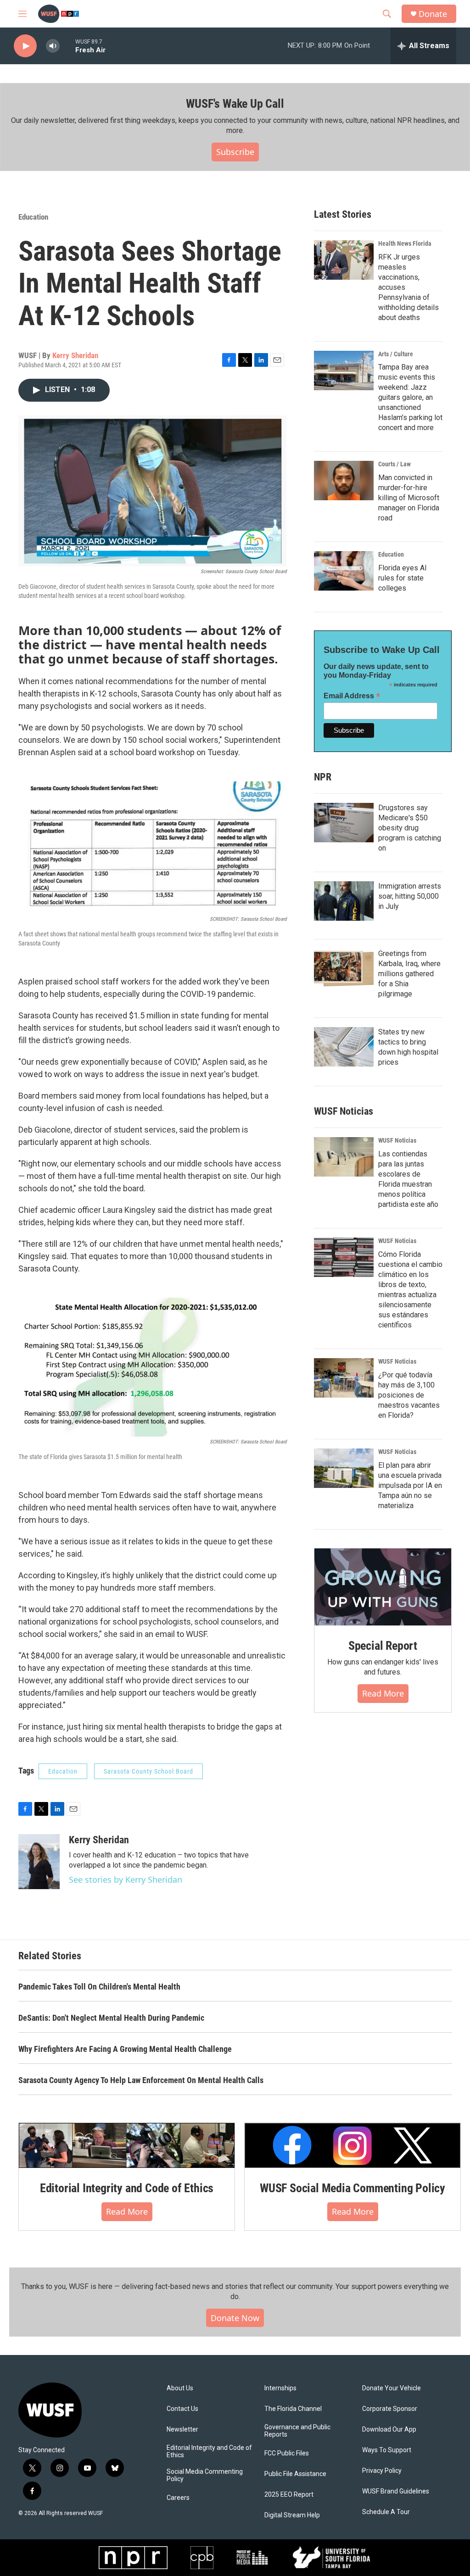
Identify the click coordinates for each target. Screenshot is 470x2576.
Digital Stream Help (292, 2515)
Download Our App (389, 2430)
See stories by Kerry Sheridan (126, 1879)
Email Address (352, 696)
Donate (433, 14)
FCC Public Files (287, 2453)
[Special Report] (383, 1587)
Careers (178, 2498)
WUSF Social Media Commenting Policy (352, 2188)
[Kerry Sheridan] (39, 1862)
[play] (25, 46)
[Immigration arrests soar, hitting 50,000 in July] (344, 901)
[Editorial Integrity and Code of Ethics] (127, 2145)
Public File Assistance (295, 2474)
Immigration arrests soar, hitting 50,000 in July (410, 896)
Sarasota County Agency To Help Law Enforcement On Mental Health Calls (141, 2080)
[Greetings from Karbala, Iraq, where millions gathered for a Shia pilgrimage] (344, 968)
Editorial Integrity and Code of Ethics (127, 2188)
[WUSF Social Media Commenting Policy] (352, 2145)
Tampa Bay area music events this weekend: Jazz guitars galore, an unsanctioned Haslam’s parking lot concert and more (410, 397)
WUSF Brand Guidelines (396, 2491)
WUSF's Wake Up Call (235, 104)
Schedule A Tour (386, 2512)
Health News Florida (405, 243)
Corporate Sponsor (390, 2409)
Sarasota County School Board (148, 1771)
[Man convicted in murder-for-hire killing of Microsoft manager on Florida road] (344, 481)
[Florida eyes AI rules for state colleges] (344, 571)
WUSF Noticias (397, 1140)
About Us (180, 2388)
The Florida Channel (293, 2409)
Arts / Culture (396, 354)
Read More (383, 1693)
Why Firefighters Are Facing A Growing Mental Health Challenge (125, 2049)
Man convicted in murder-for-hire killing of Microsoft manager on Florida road (409, 498)
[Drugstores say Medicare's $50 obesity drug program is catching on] (344, 823)
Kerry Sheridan (75, 355)
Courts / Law (394, 464)
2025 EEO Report (289, 2495)
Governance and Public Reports (297, 2431)
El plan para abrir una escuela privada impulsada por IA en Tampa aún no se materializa (410, 1485)
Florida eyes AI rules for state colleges (403, 578)
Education (33, 217)
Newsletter (182, 2430)
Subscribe (235, 152)
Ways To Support (387, 2450)
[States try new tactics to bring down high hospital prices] (344, 1047)
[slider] (67, 46)
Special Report (383, 1646)
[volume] (53, 46)
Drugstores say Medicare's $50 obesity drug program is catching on (410, 828)
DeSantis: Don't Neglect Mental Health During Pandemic (111, 2018)
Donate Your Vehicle (392, 2388)
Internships (280, 2388)
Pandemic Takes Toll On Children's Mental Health (99, 1987)
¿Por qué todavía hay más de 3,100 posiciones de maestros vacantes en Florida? (409, 1395)
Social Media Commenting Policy (205, 2475)
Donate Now (235, 2318)
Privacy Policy (382, 2471)
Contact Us (182, 2409)
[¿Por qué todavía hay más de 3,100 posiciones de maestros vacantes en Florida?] (344, 1378)
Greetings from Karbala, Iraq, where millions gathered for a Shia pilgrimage (409, 974)
